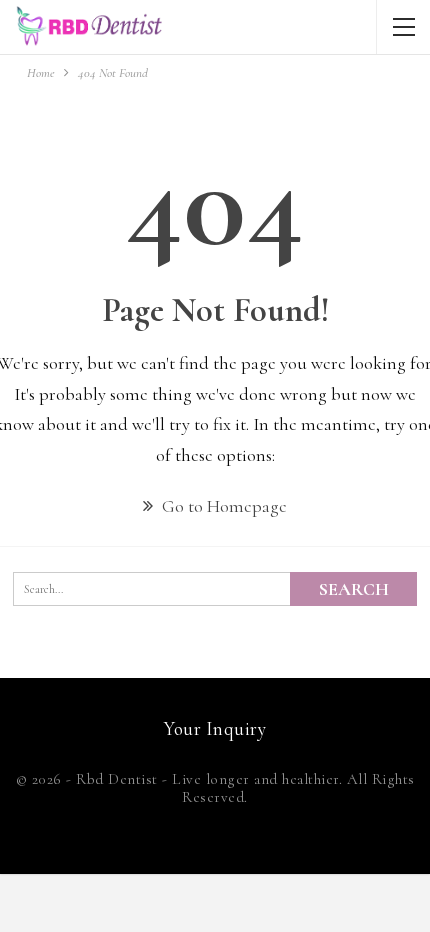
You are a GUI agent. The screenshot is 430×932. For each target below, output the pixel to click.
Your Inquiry (215, 728)
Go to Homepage (222, 506)
